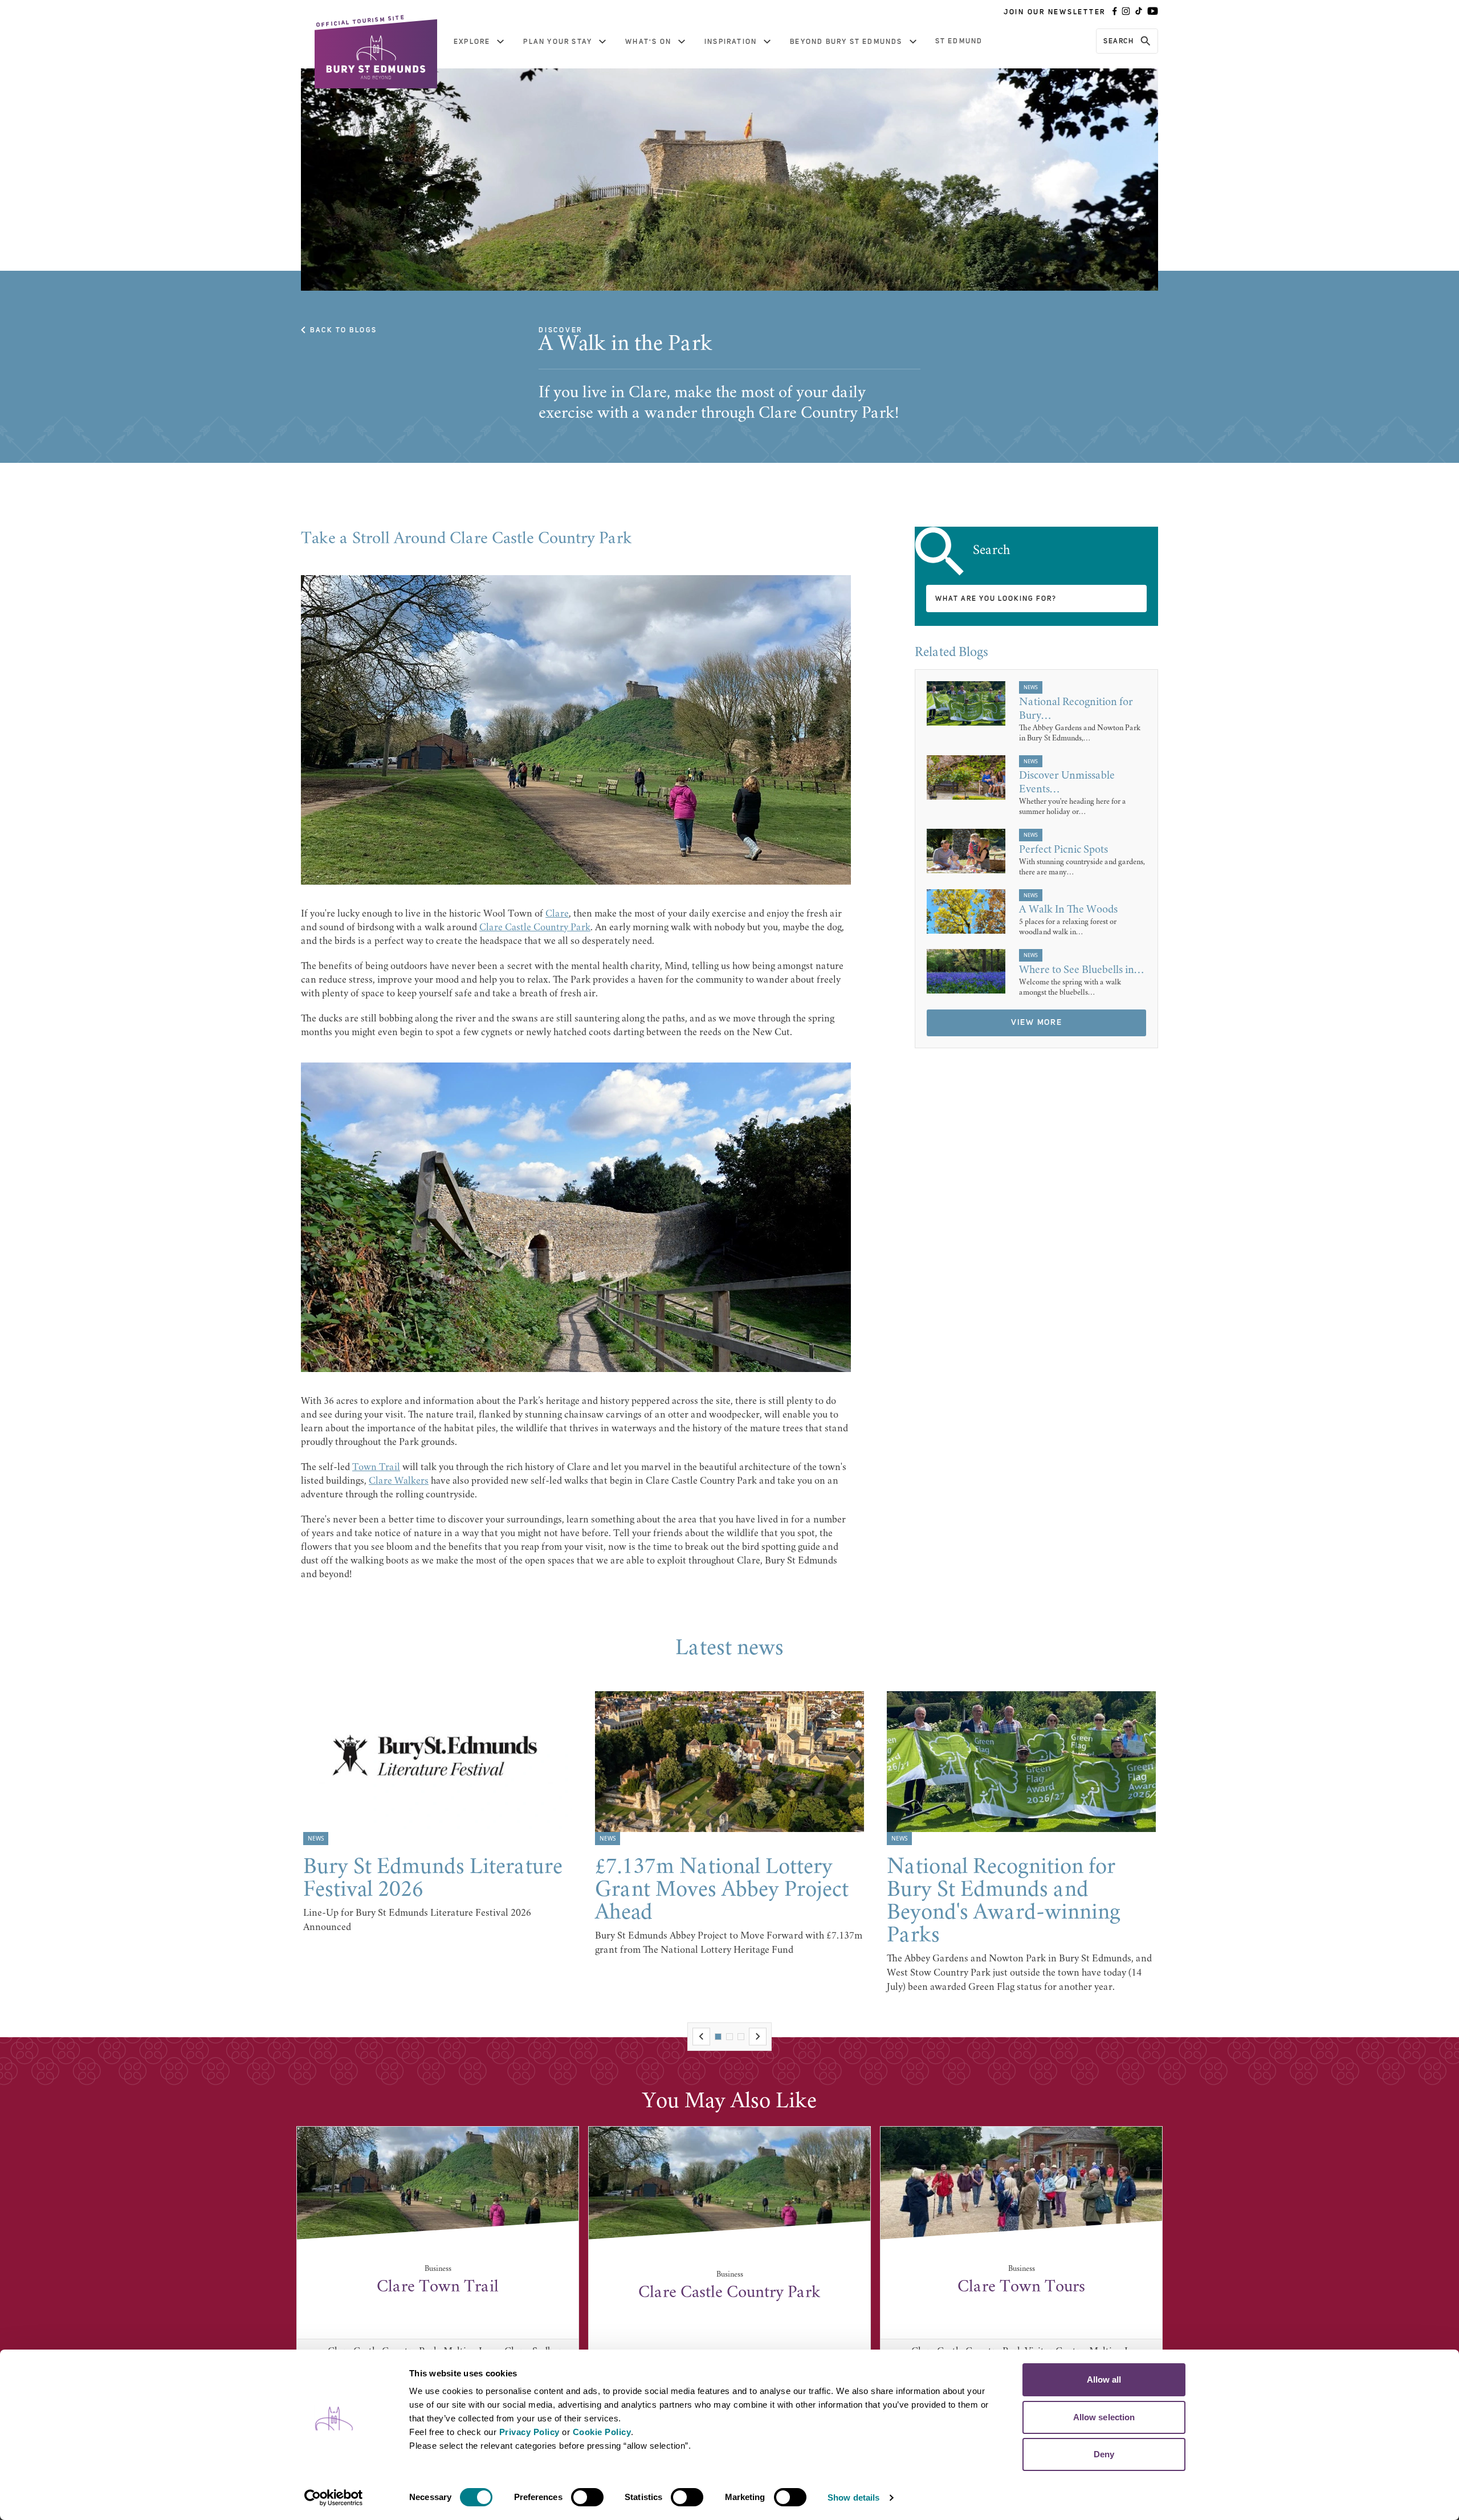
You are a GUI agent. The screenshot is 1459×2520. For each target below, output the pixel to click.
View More (1037, 1023)
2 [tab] (729, 2037)
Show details (853, 2497)
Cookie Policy (602, 2432)
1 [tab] (718, 2037)
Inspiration (731, 42)
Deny (1104, 2454)
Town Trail (376, 1468)
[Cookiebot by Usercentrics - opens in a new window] (334, 2498)
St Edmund (959, 41)
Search (1118, 41)
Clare (557, 914)
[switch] (587, 2497)
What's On (648, 42)
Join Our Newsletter (1055, 12)
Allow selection (1104, 2417)
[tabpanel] (438, 1813)
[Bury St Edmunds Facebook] (1115, 12)
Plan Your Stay (558, 42)
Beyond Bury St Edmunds (846, 42)
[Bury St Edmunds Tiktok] (1139, 12)
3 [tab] (741, 2037)
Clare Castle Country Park (535, 928)
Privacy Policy (529, 2432)
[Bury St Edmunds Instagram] (1126, 12)
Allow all (1104, 2379)
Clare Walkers (399, 1481)
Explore (472, 42)
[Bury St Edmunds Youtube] (1153, 12)
